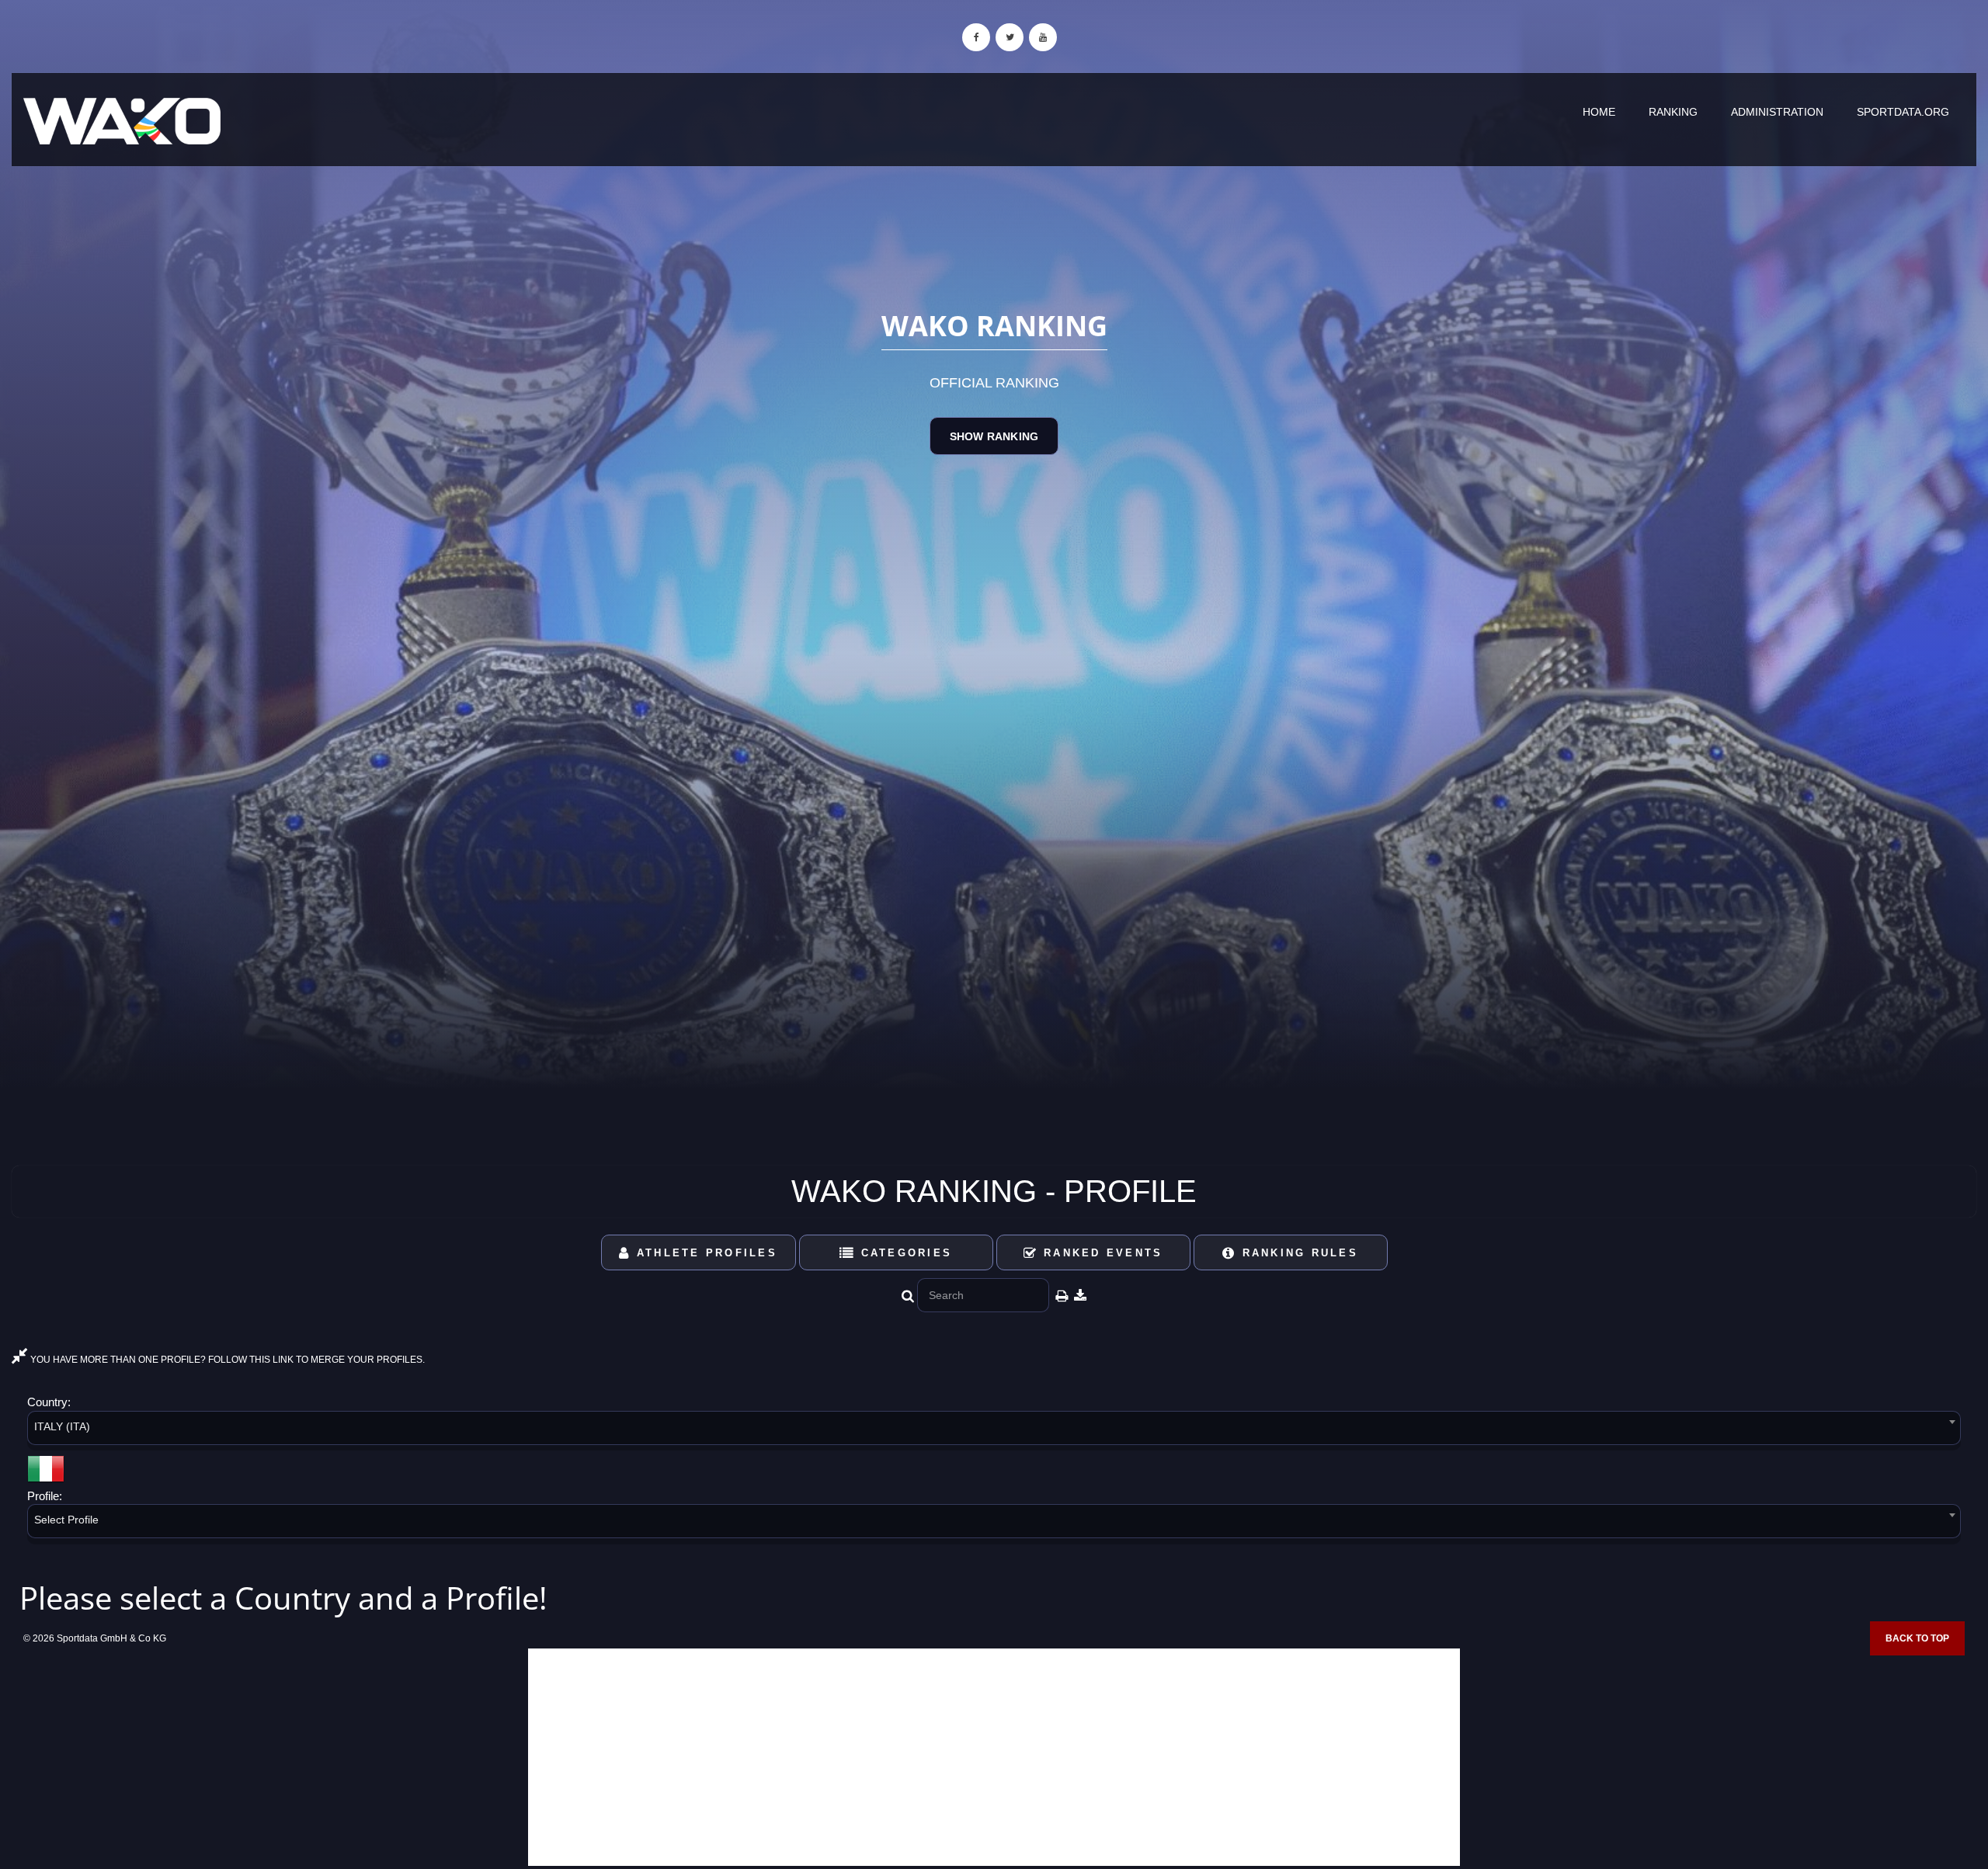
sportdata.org (1903, 112)
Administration (1777, 112)
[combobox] (994, 1431)
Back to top (1917, 1638)
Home (1599, 112)
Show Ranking (994, 436)
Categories (904, 1253)
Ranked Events (1101, 1253)
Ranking (1673, 112)
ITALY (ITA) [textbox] (62, 1426)
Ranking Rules (1297, 1253)
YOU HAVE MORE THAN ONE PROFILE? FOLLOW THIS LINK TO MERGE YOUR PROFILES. (226, 1360)
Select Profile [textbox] (66, 1520)
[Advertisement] (994, 1757)
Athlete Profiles (704, 1253)
